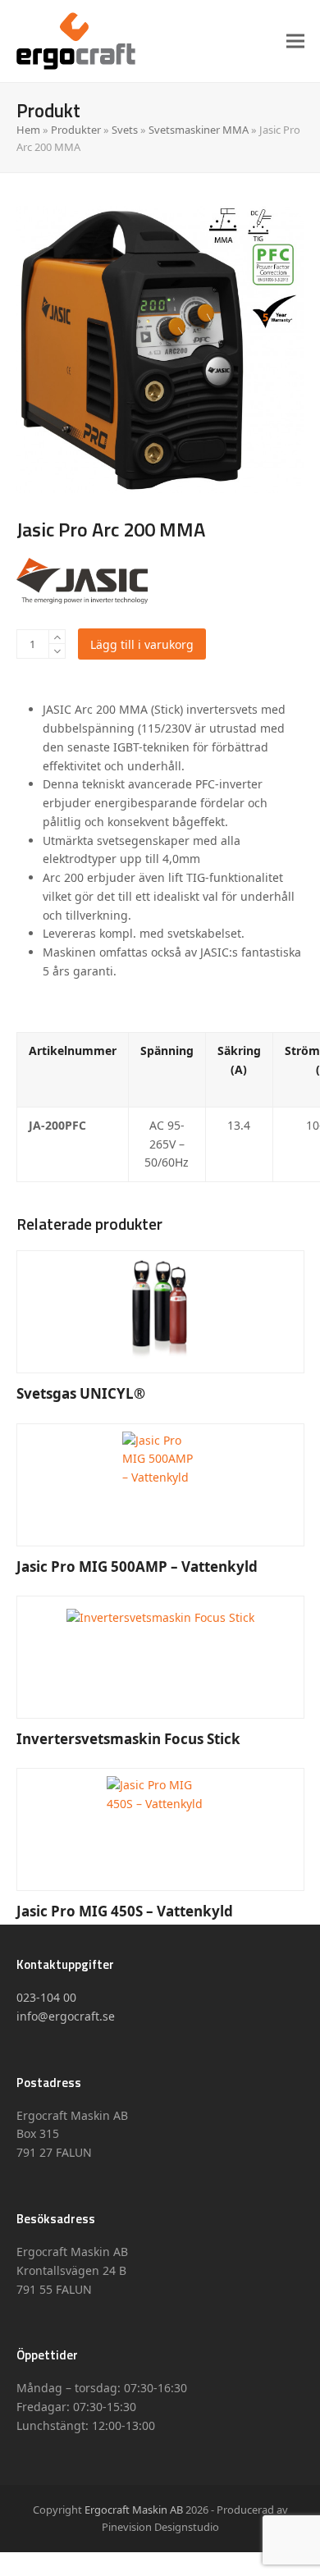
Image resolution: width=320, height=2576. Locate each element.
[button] (295, 41)
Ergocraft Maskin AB (134, 2510)
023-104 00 (46, 1997)
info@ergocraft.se (66, 2016)
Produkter (76, 130)
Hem (28, 130)
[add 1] (57, 637)
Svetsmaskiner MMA (199, 130)
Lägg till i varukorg (142, 644)
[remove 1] (57, 651)
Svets (125, 130)
